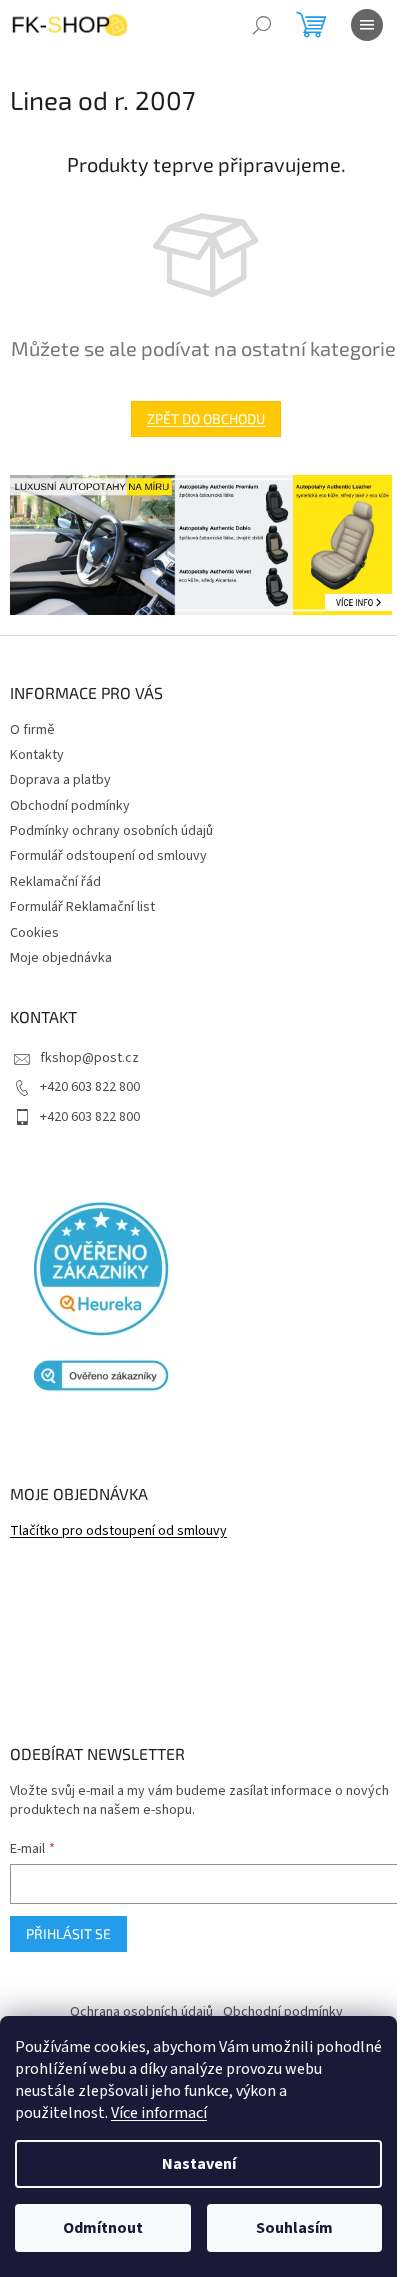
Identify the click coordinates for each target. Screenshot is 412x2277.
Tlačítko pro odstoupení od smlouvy (118, 1531)
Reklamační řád (55, 882)
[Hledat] (262, 25)
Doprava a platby (60, 780)
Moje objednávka (61, 958)
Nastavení (199, 2164)
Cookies (34, 933)
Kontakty (37, 755)
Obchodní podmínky (70, 806)
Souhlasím (294, 2228)
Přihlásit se (68, 1933)
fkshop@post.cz (89, 1058)
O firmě (32, 730)
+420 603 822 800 (90, 1087)
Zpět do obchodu (206, 418)
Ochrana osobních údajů (141, 2012)
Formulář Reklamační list (82, 907)
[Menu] (367, 25)
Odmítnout (103, 2228)
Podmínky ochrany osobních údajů (111, 831)
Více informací (159, 2113)
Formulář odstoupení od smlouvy (108, 856)
